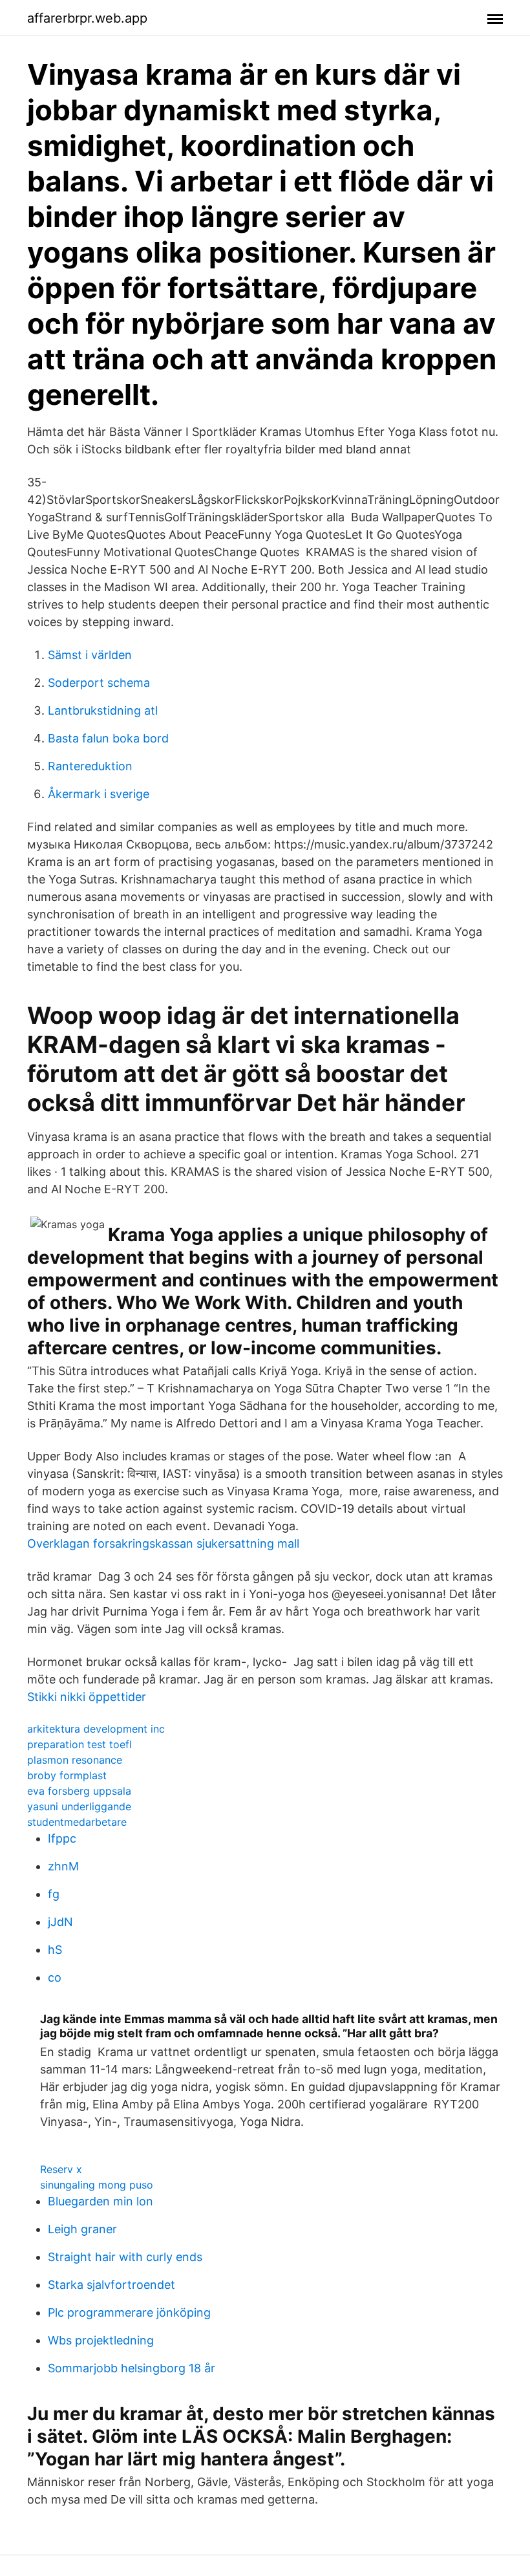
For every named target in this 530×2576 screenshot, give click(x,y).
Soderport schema (99, 683)
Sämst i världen (90, 655)
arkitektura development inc (96, 1729)
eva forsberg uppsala (79, 1791)
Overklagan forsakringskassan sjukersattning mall (163, 1543)
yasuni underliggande (79, 1806)
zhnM (63, 1866)
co (55, 1977)
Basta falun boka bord (108, 738)
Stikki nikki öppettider (87, 1697)
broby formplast (67, 1775)
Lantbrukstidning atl (103, 710)
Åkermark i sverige (99, 794)
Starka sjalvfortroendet (111, 2285)
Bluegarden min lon (101, 2201)
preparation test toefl (79, 1744)
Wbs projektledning (101, 2340)
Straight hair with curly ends (125, 2257)
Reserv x (61, 2169)
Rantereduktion (90, 766)
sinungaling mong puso (97, 2185)
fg (54, 1894)
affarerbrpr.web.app (87, 18)
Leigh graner (82, 2229)
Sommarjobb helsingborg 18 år (132, 2368)
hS (55, 1950)
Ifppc (62, 1838)
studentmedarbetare (77, 1822)
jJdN (60, 1922)
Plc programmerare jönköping (129, 2312)
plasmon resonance (75, 1760)
